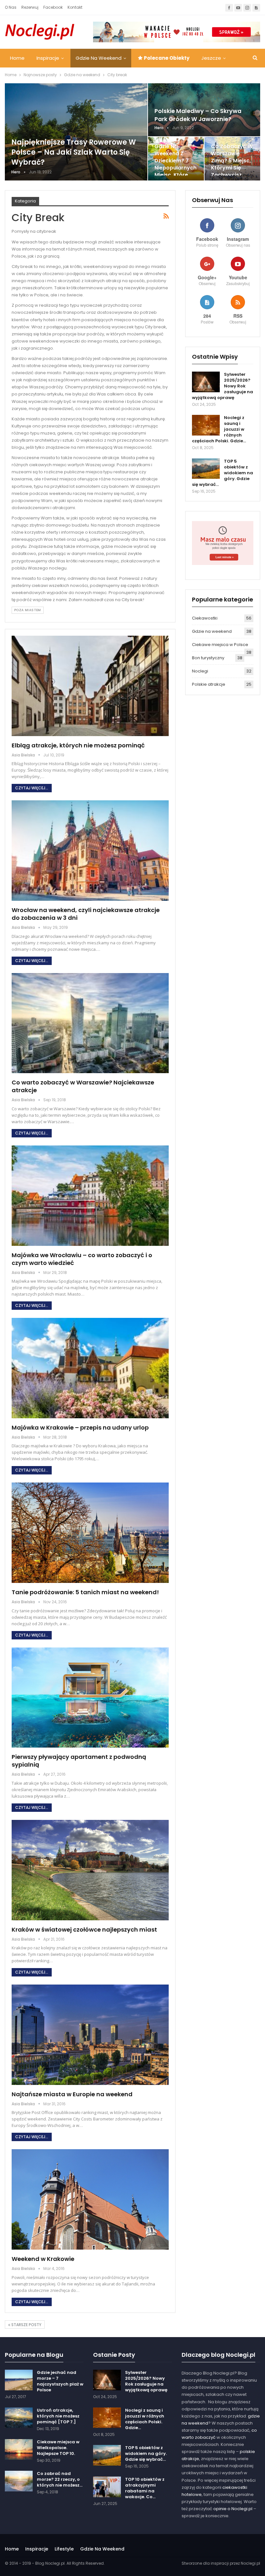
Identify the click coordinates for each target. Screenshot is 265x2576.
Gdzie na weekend (99, 58)
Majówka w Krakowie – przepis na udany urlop (80, 1427)
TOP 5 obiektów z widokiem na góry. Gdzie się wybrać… (146, 2453)
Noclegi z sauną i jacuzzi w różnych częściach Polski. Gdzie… (145, 2419)
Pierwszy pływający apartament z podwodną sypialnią (79, 1761)
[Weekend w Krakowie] (90, 2199)
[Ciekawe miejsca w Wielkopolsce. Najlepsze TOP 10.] (19, 2449)
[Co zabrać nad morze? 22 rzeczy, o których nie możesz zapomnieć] (19, 2481)
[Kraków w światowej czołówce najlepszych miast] (90, 1870)
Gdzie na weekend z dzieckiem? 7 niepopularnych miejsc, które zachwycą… (175, 164)
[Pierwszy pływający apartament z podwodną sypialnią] (90, 1698)
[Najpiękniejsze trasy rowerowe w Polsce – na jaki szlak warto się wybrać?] (76, 132)
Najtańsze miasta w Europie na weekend (72, 2094)
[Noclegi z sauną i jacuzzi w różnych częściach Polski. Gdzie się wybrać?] (206, 425)
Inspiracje (48, 58)
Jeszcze (211, 58)
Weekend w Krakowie (43, 2259)
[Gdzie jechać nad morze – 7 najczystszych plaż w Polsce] (19, 2380)
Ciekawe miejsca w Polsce (220, 645)
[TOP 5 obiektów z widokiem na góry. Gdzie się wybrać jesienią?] (206, 469)
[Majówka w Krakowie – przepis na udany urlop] (90, 1368)
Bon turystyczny (208, 658)
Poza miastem (28, 610)
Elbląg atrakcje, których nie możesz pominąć (78, 745)
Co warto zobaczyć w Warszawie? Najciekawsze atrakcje (83, 1086)
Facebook (53, 7)
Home (17, 58)
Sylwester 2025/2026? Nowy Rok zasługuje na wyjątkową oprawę (146, 2381)
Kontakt (75, 7)
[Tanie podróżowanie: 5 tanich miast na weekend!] (90, 1533)
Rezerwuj (30, 7)
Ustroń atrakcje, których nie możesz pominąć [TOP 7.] (58, 2416)
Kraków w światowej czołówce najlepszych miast (84, 1929)
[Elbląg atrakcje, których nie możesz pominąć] (90, 686)
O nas (11, 7)
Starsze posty (26, 2325)
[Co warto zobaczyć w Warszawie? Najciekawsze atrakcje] (90, 1023)
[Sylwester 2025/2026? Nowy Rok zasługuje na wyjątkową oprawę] (206, 382)
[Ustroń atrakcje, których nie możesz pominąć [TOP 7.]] (19, 2418)
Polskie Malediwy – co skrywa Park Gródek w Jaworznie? (198, 115)
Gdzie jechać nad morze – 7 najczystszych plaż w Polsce (60, 2381)
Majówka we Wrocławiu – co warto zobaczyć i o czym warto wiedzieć (82, 1259)
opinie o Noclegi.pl (233, 2509)
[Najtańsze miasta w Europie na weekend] (90, 2035)
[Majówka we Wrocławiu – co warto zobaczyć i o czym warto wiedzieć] (90, 1196)
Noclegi (200, 671)
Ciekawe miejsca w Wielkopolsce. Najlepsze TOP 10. (58, 2448)
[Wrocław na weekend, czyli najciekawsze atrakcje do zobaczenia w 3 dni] (90, 851)
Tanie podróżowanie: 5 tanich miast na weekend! (85, 1592)
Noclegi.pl (250, 2563)
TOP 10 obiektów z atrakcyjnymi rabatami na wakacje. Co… (145, 2488)
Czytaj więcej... (32, 788)
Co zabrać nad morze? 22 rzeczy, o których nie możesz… (60, 2479)
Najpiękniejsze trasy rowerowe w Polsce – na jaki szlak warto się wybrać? (74, 152)
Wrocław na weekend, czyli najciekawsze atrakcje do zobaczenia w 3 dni (86, 914)
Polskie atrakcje (209, 684)
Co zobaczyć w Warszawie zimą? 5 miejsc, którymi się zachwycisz (232, 161)
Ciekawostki (205, 618)
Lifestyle (64, 2549)
